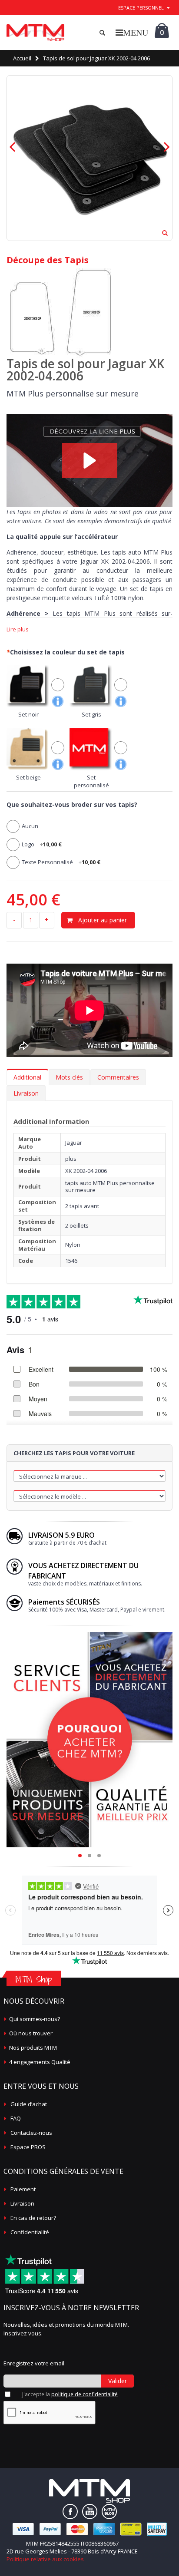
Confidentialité (30, 2232)
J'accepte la (70, 2394)
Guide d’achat (29, 2104)
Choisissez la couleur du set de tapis (66, 652)
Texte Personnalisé (61, 862)
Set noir (28, 714)
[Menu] (132, 32)
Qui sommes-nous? (35, 2019)
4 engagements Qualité (40, 2062)
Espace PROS (28, 2147)
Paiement (23, 2189)
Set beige (28, 777)
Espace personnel (141, 8)
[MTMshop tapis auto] (35, 33)
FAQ (16, 2118)
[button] (90, 461)
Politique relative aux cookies (45, 2559)
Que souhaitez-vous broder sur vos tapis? (72, 804)
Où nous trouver (31, 2033)
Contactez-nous (31, 2133)
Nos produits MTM (33, 2048)
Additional (27, 1077)
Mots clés (69, 1077)
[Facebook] (70, 2512)
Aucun (30, 826)
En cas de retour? (33, 2218)
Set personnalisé (91, 781)
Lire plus (18, 629)
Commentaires (118, 1077)
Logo (42, 844)
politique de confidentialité (85, 2394)
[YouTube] (90, 2512)
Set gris (91, 714)
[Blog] (109, 2512)
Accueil (22, 58)
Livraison (26, 1093)
